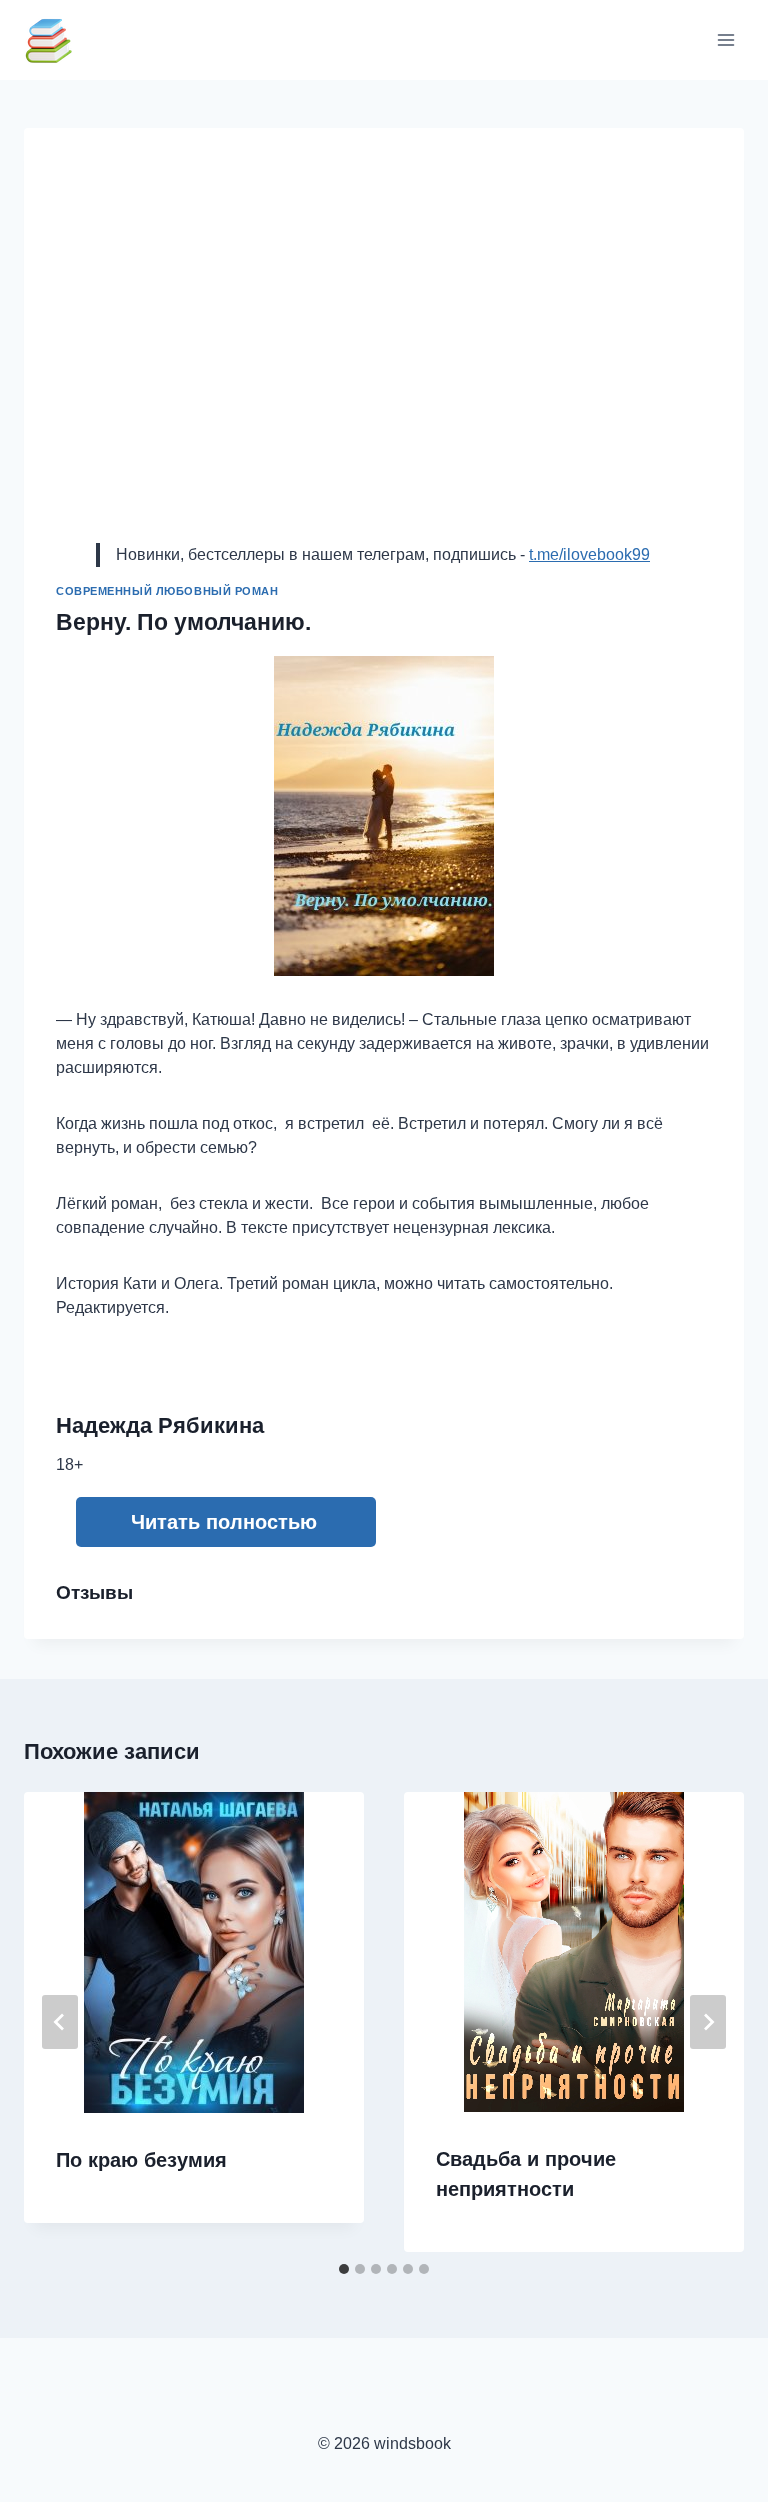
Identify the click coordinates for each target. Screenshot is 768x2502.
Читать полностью (224, 1522)
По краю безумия (141, 2160)
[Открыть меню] (725, 39)
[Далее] (708, 2022)
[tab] (344, 2269)
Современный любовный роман (167, 591)
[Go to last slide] (60, 2022)
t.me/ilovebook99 (589, 554)
